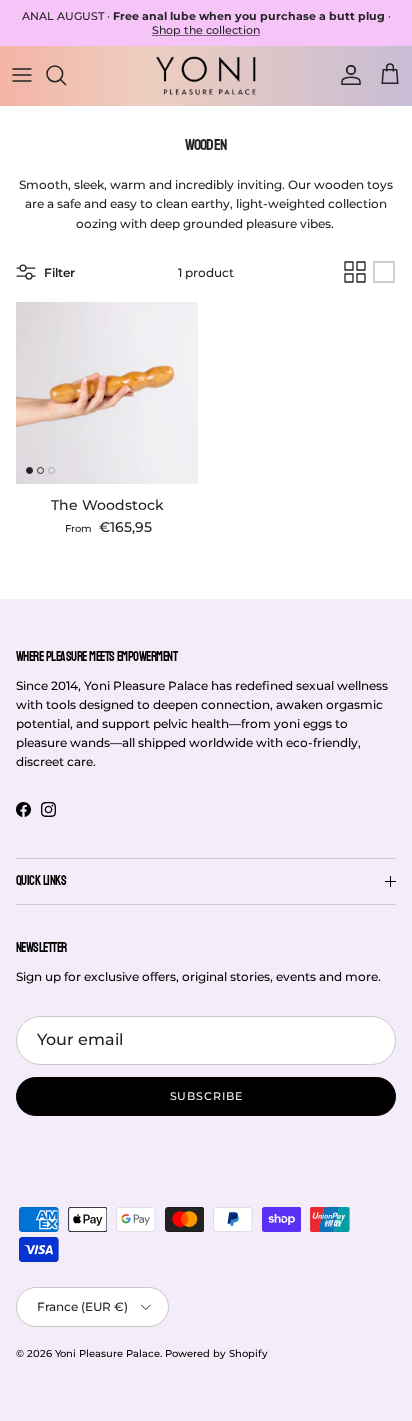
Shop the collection (206, 30)
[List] (384, 272)
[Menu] (22, 75)
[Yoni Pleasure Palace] (206, 75)
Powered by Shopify (216, 1353)
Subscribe (206, 1096)
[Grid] (355, 272)
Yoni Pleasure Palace (107, 1353)
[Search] (66, 75)
